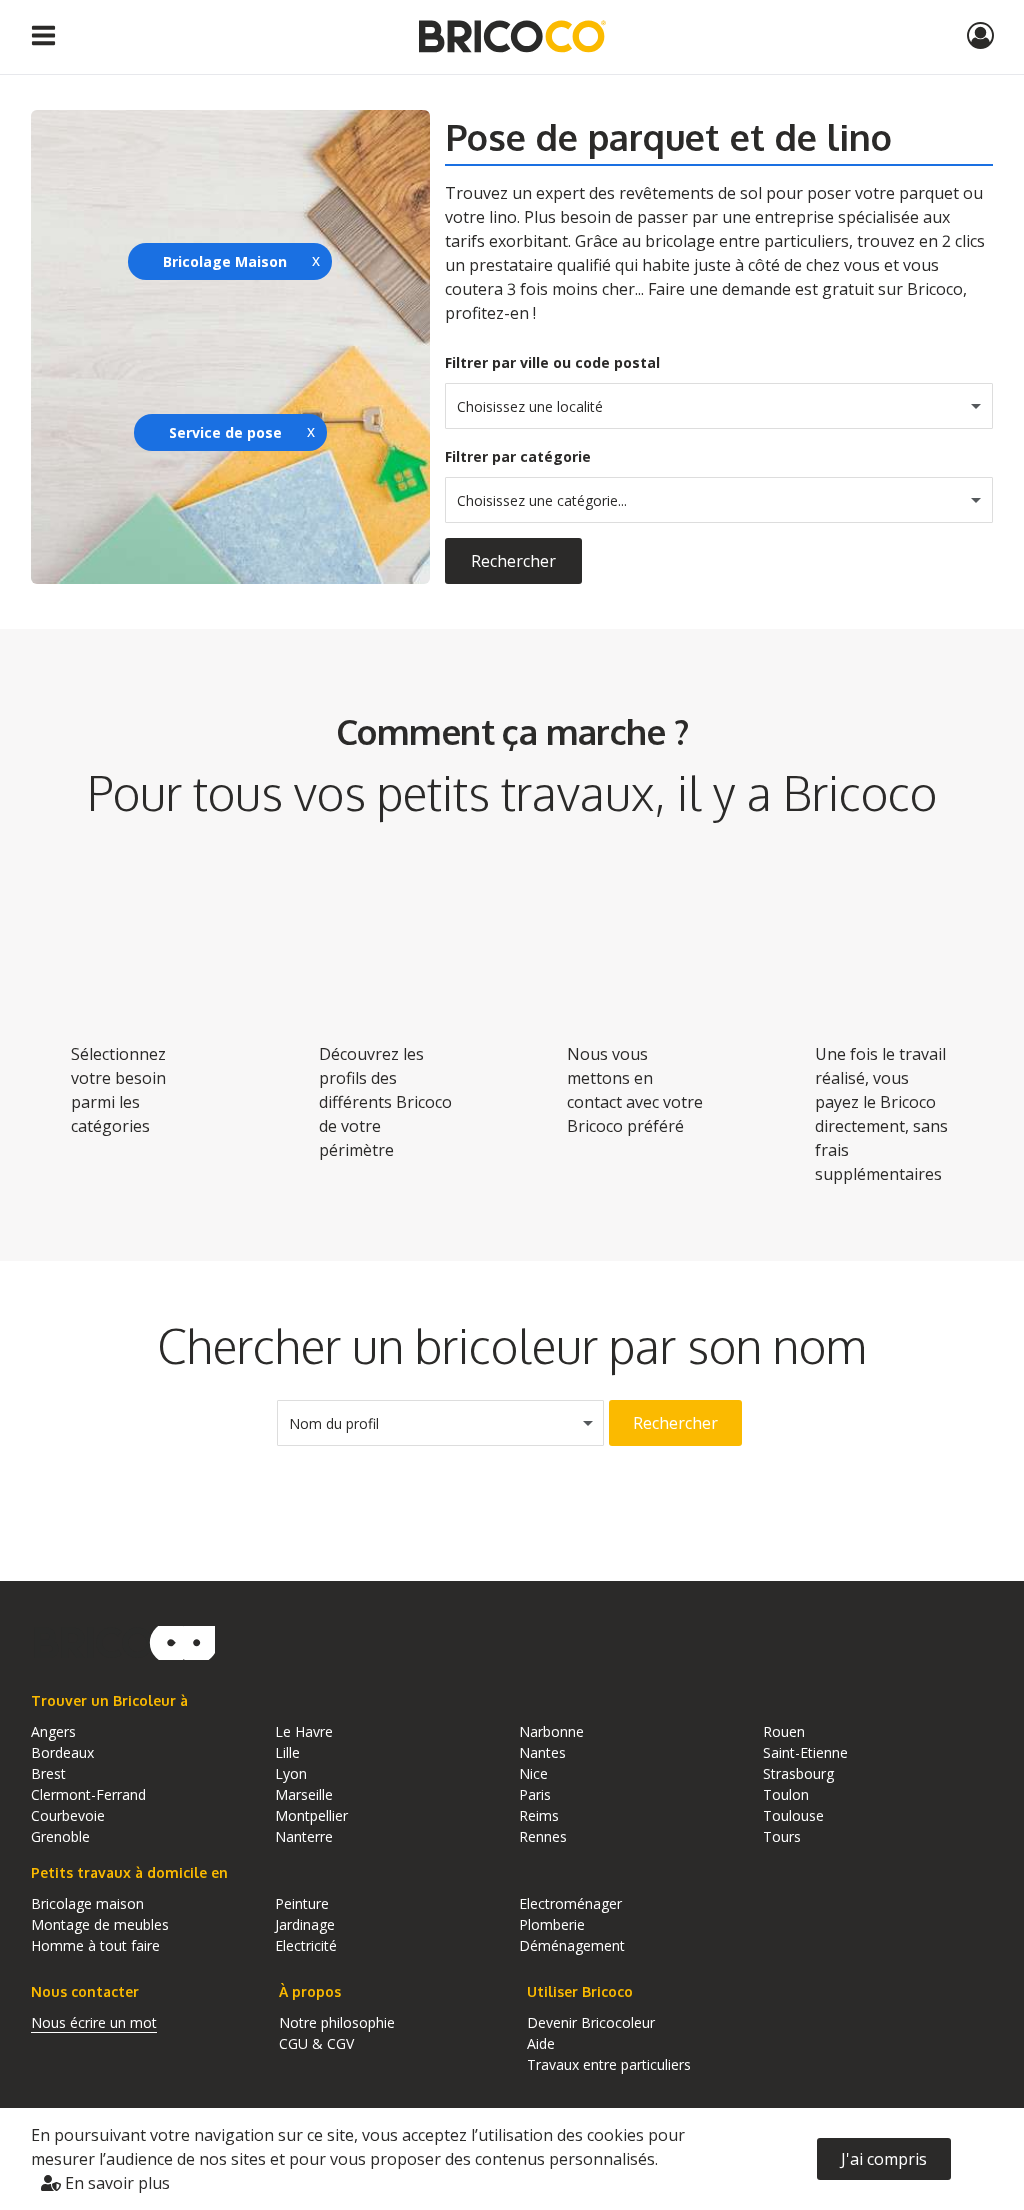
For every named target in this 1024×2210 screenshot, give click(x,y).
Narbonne (551, 1731)
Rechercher (513, 561)
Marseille (304, 1794)
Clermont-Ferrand (88, 1794)
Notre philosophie (337, 2022)
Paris (535, 1794)
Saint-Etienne (805, 1752)
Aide (541, 2043)
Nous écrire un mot (94, 2022)
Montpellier (311, 1815)
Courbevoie (68, 1815)
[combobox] (719, 406)
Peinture (302, 1903)
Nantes (542, 1752)
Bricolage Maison (225, 261)
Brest (48, 1773)
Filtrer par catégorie (518, 456)
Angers (53, 1731)
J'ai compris (884, 2159)
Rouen (784, 1731)
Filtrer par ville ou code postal (552, 362)
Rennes (543, 1836)
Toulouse (793, 1815)
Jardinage (305, 1924)
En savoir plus (115, 2183)
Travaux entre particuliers (609, 2064)
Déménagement (572, 1945)
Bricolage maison (87, 1903)
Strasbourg (798, 1773)
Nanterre (304, 1836)
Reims (539, 1815)
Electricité (306, 1945)
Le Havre (304, 1731)
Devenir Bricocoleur (591, 2022)
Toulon (786, 1794)
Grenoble (60, 1836)
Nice (533, 1773)
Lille (287, 1752)
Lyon (291, 1773)
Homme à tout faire (95, 1945)
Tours (782, 1836)
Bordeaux (62, 1752)
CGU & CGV (316, 2043)
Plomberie (552, 1924)
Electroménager (570, 1903)
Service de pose (225, 432)
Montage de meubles (100, 1924)
